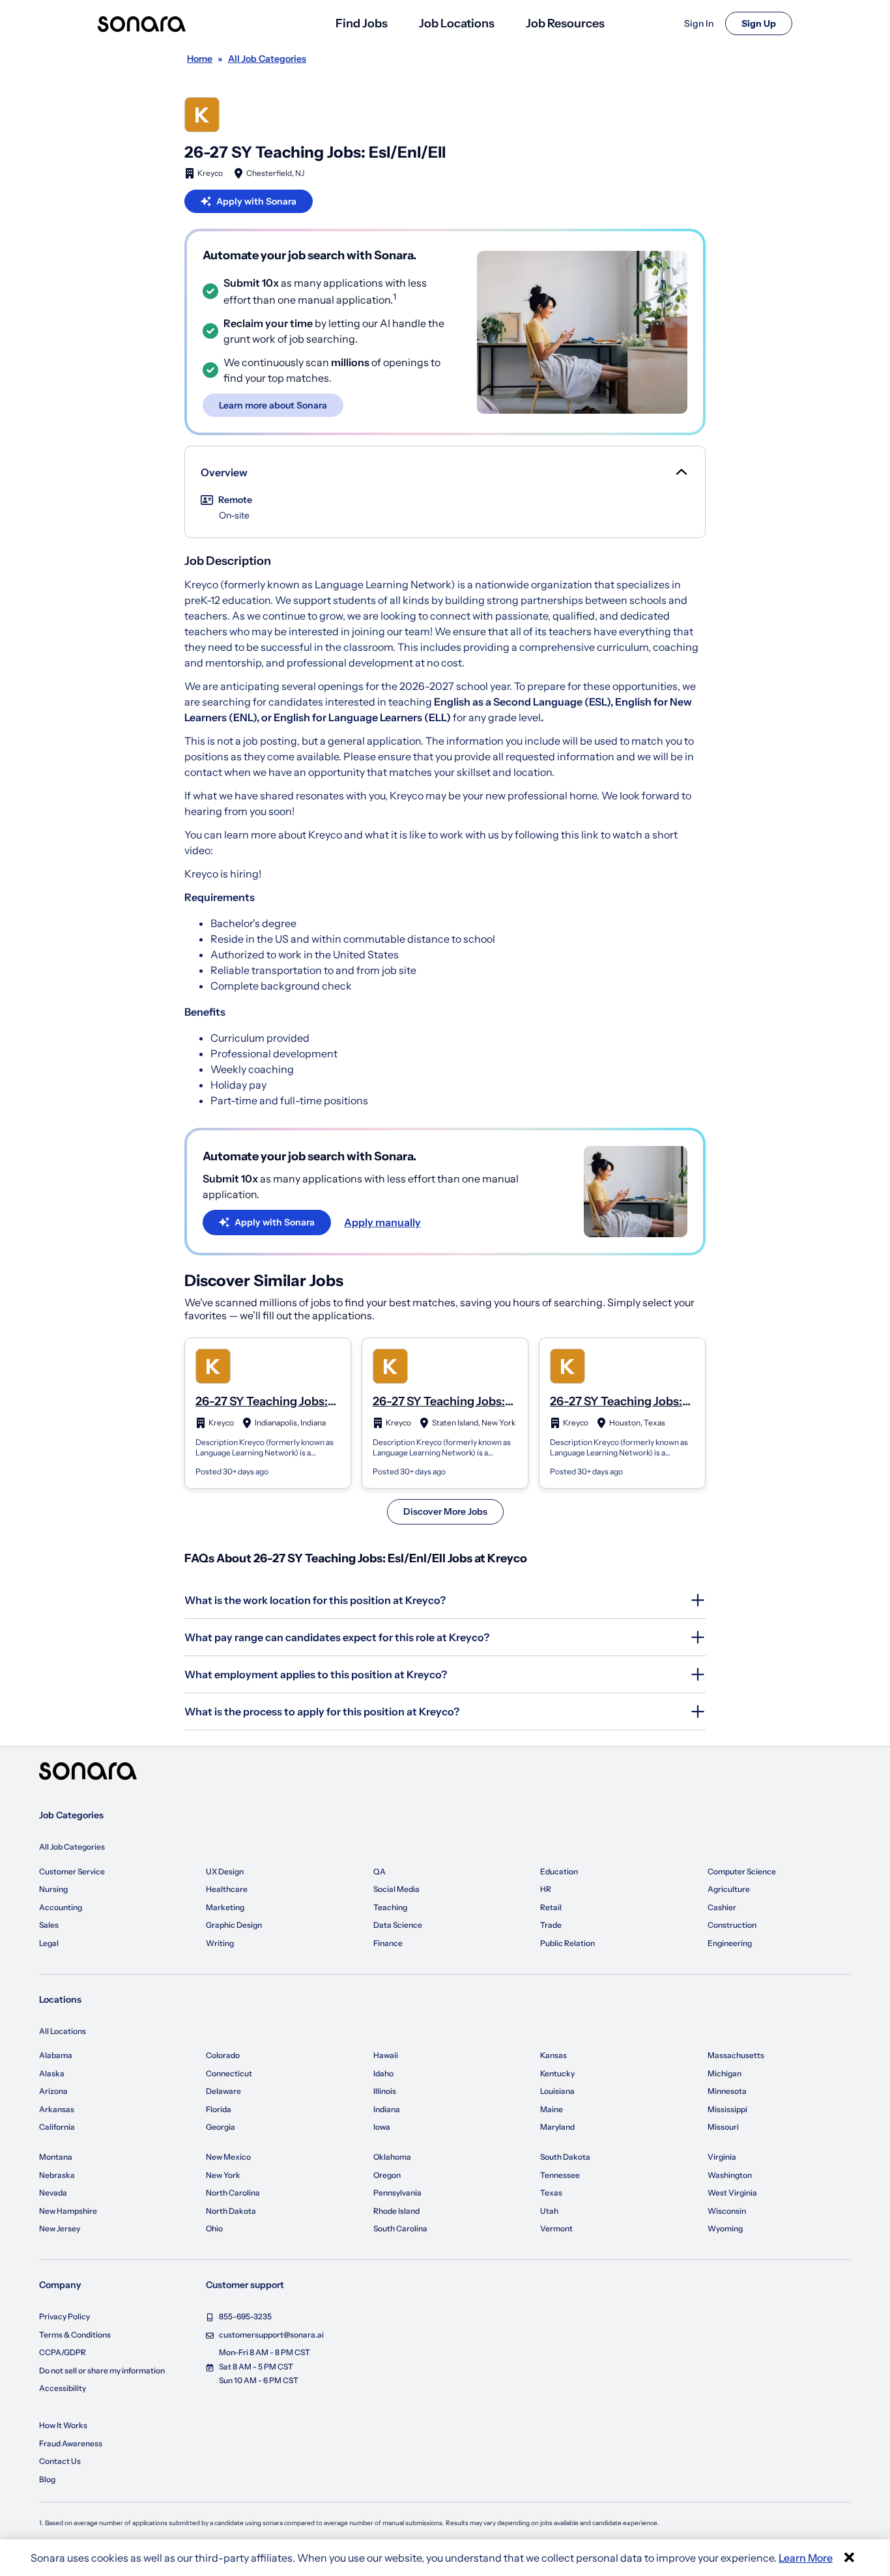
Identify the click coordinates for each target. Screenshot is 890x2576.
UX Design (225, 1871)
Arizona (53, 2091)
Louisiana (557, 2091)
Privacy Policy (65, 2316)
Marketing (225, 1907)
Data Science (398, 1925)
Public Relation (567, 1943)
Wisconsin (727, 2211)
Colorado (223, 2055)
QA (380, 1871)
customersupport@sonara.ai (271, 2335)
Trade (551, 1925)
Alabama (56, 2055)
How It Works (63, 2425)
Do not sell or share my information (102, 2370)
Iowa (382, 2127)
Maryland (557, 2127)
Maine (552, 2109)
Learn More (806, 2558)
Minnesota (727, 2091)
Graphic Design (234, 1925)
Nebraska (57, 2175)
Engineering (730, 1943)
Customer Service (72, 1871)
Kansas (553, 2055)
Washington (730, 2175)
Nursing (53, 1889)
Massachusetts (736, 2055)
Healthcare (227, 1889)
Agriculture (729, 1889)
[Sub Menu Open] (680, 472)
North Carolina (233, 2193)
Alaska (52, 2073)
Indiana (387, 2109)
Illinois (385, 2091)
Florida (219, 2109)
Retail (551, 1907)
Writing (220, 1943)
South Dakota (565, 2157)
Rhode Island (396, 2211)
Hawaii (386, 2055)
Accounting (61, 1907)
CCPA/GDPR (63, 2352)
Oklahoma (392, 2157)
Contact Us (60, 2461)
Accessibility (63, 2388)
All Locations (63, 2031)
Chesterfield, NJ (275, 173)
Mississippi (727, 2109)
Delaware (223, 2091)
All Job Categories (72, 1847)
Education (559, 1871)
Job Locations (457, 23)
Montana (56, 2157)
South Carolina (400, 2228)
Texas (551, 2193)
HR (546, 1889)
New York (223, 2175)
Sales (49, 1925)
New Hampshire (68, 2211)
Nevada (53, 2193)
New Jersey (60, 2228)
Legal (49, 1943)
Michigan (725, 2073)
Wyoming (725, 2228)
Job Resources (565, 23)
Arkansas (57, 2109)
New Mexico (228, 2157)
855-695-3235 (245, 2316)
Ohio (214, 2228)
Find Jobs (362, 23)
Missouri (723, 2127)
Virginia (722, 2157)
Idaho (383, 2073)
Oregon (387, 2175)
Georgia (221, 2127)
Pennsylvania (397, 2193)
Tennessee (560, 2175)
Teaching (390, 1907)
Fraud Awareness (71, 2443)
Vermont (556, 2228)
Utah (549, 2211)
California (57, 2127)
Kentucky (557, 2073)
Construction (732, 1925)
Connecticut (229, 2073)
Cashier (722, 1907)
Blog (47, 2479)
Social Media (396, 1889)
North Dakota (231, 2211)
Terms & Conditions (75, 2335)
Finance (388, 1943)
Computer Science (742, 1871)
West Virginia (732, 2193)
